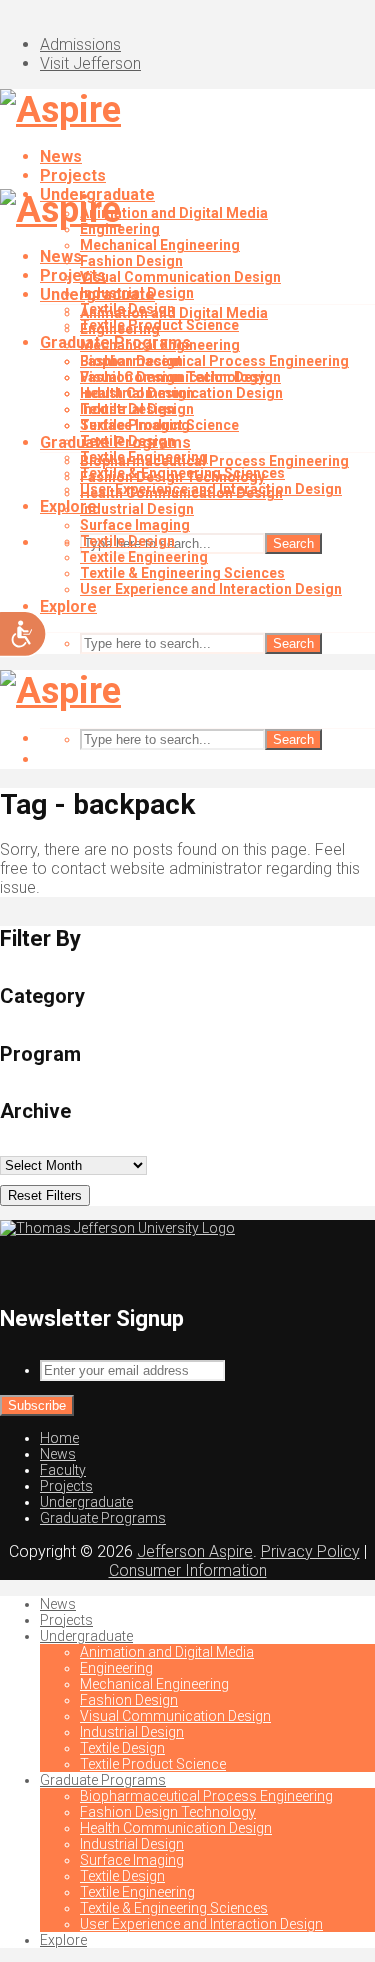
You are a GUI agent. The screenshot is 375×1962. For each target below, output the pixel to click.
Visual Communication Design (180, 277)
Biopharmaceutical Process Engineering (214, 361)
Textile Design (127, 409)
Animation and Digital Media (174, 213)
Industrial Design (137, 393)
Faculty (63, 1470)
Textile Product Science (159, 425)
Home (59, 1438)
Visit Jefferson (90, 63)
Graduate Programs (115, 442)
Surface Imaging (135, 525)
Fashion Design (131, 261)
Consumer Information (188, 1570)
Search (293, 543)
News (61, 156)
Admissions (80, 44)
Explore (68, 606)
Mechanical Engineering (160, 245)
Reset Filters (45, 1195)
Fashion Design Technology (172, 477)
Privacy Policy (310, 1551)
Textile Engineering (144, 557)
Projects (73, 175)
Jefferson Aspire (195, 1551)
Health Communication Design (181, 493)
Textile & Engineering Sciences (182, 573)
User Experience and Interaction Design (211, 589)
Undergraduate (97, 294)
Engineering (120, 329)
